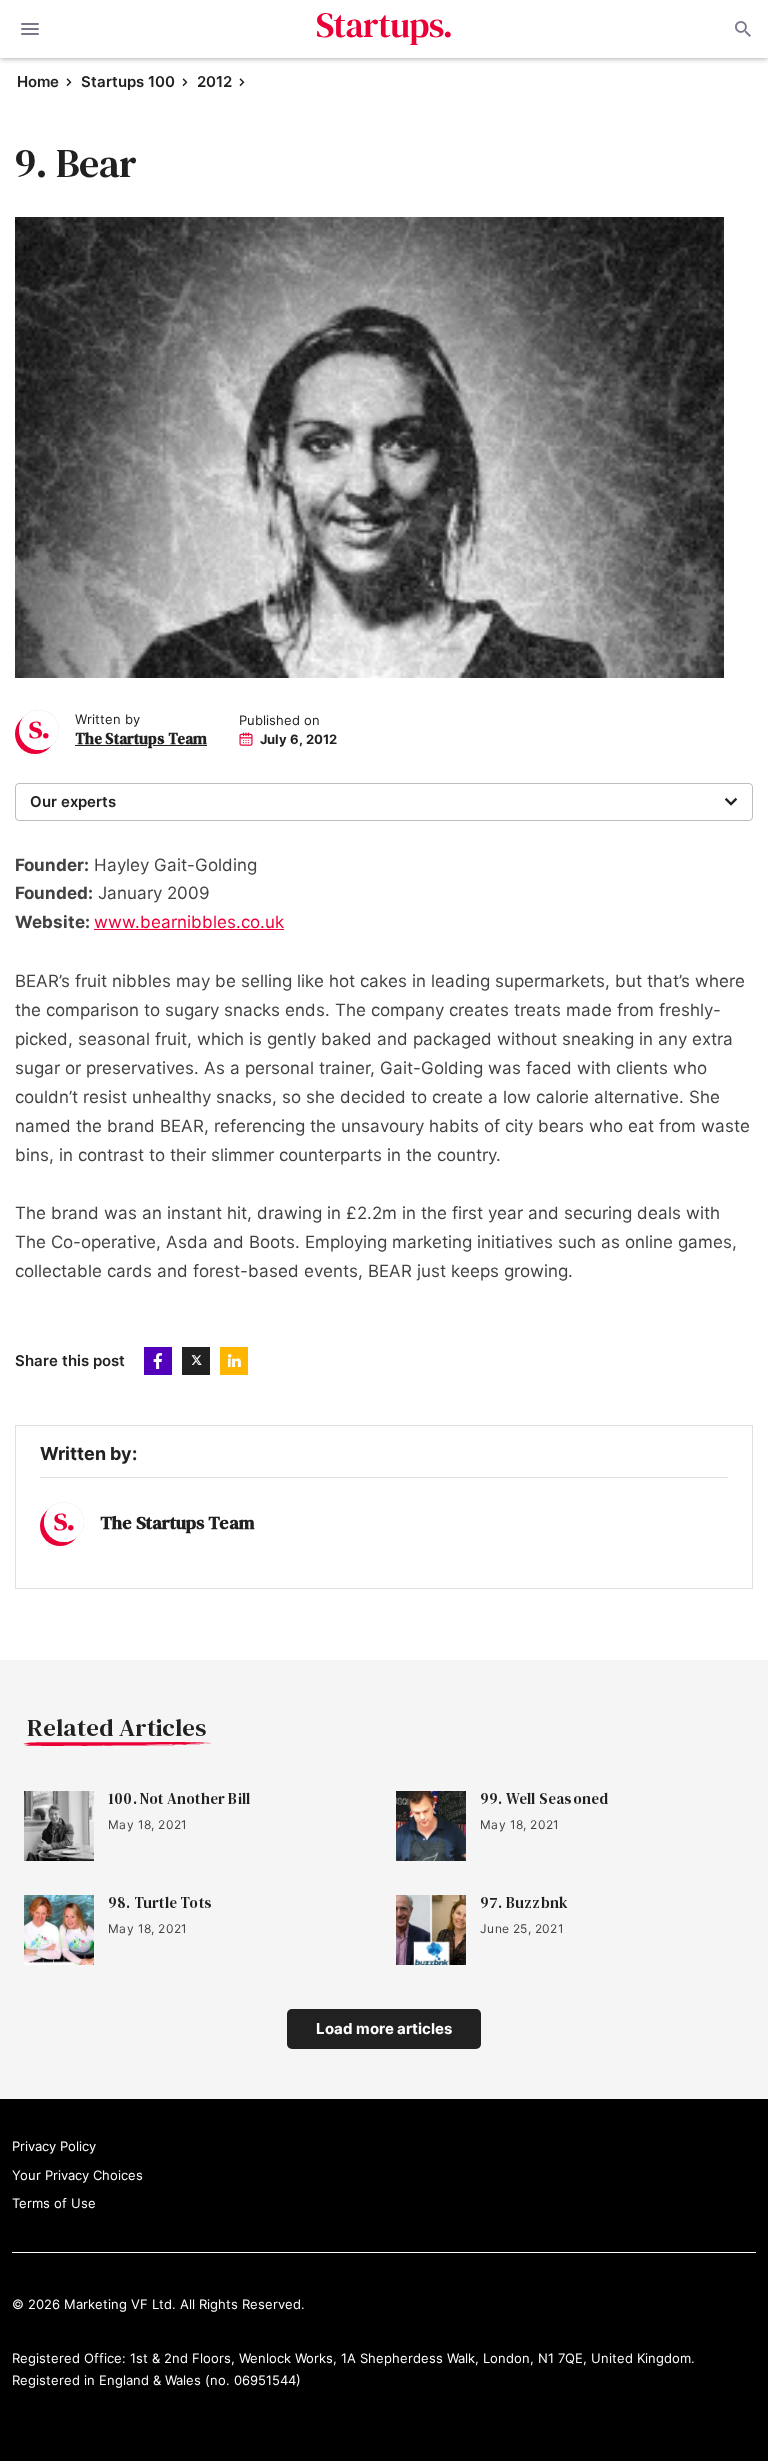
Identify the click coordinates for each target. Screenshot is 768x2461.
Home (38, 81)
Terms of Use (54, 2203)
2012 (214, 81)
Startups (384, 29)
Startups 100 (128, 81)
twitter (196, 1361)
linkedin (234, 1361)
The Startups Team (141, 738)
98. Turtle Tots (160, 1903)
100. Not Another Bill (179, 1799)
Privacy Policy (54, 2146)
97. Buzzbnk (524, 1903)
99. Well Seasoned (544, 1799)
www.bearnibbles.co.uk (189, 922)
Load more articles (384, 2028)
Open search (741, 29)
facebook (158, 1361)
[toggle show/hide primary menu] (30, 29)
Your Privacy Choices (77, 2175)
